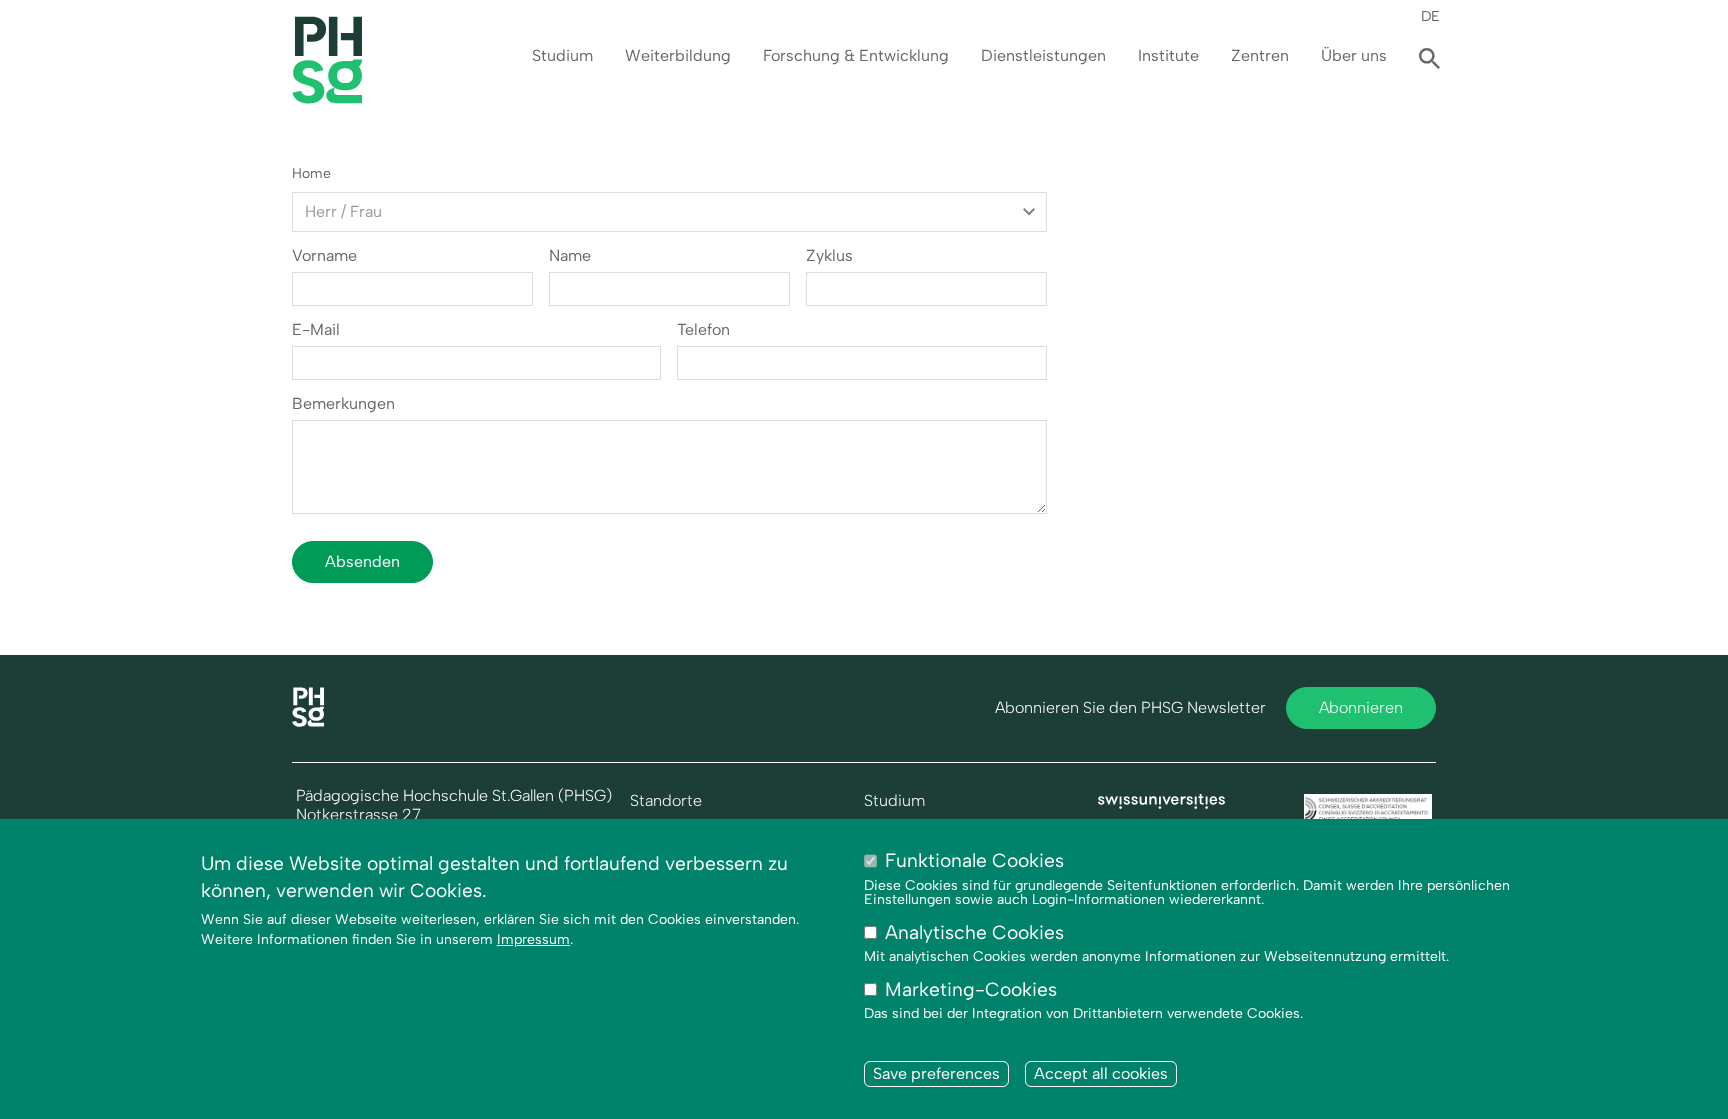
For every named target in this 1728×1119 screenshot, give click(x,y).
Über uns (1354, 55)
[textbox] (669, 212)
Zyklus (829, 256)
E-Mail (316, 330)
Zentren (1260, 55)
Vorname (324, 256)
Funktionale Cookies (974, 860)
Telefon (703, 330)
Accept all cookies (1101, 1073)
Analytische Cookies (974, 932)
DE (1430, 16)
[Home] (308, 721)
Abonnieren (1361, 707)
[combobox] (669, 212)
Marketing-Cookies (971, 989)
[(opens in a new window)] (1162, 803)
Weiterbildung (678, 55)
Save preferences (936, 1073)
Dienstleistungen (1043, 55)
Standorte (666, 801)
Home (311, 173)
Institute (1168, 55)
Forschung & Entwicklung (856, 55)
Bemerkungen (343, 404)
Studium (562, 55)
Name (570, 256)
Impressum (533, 939)
